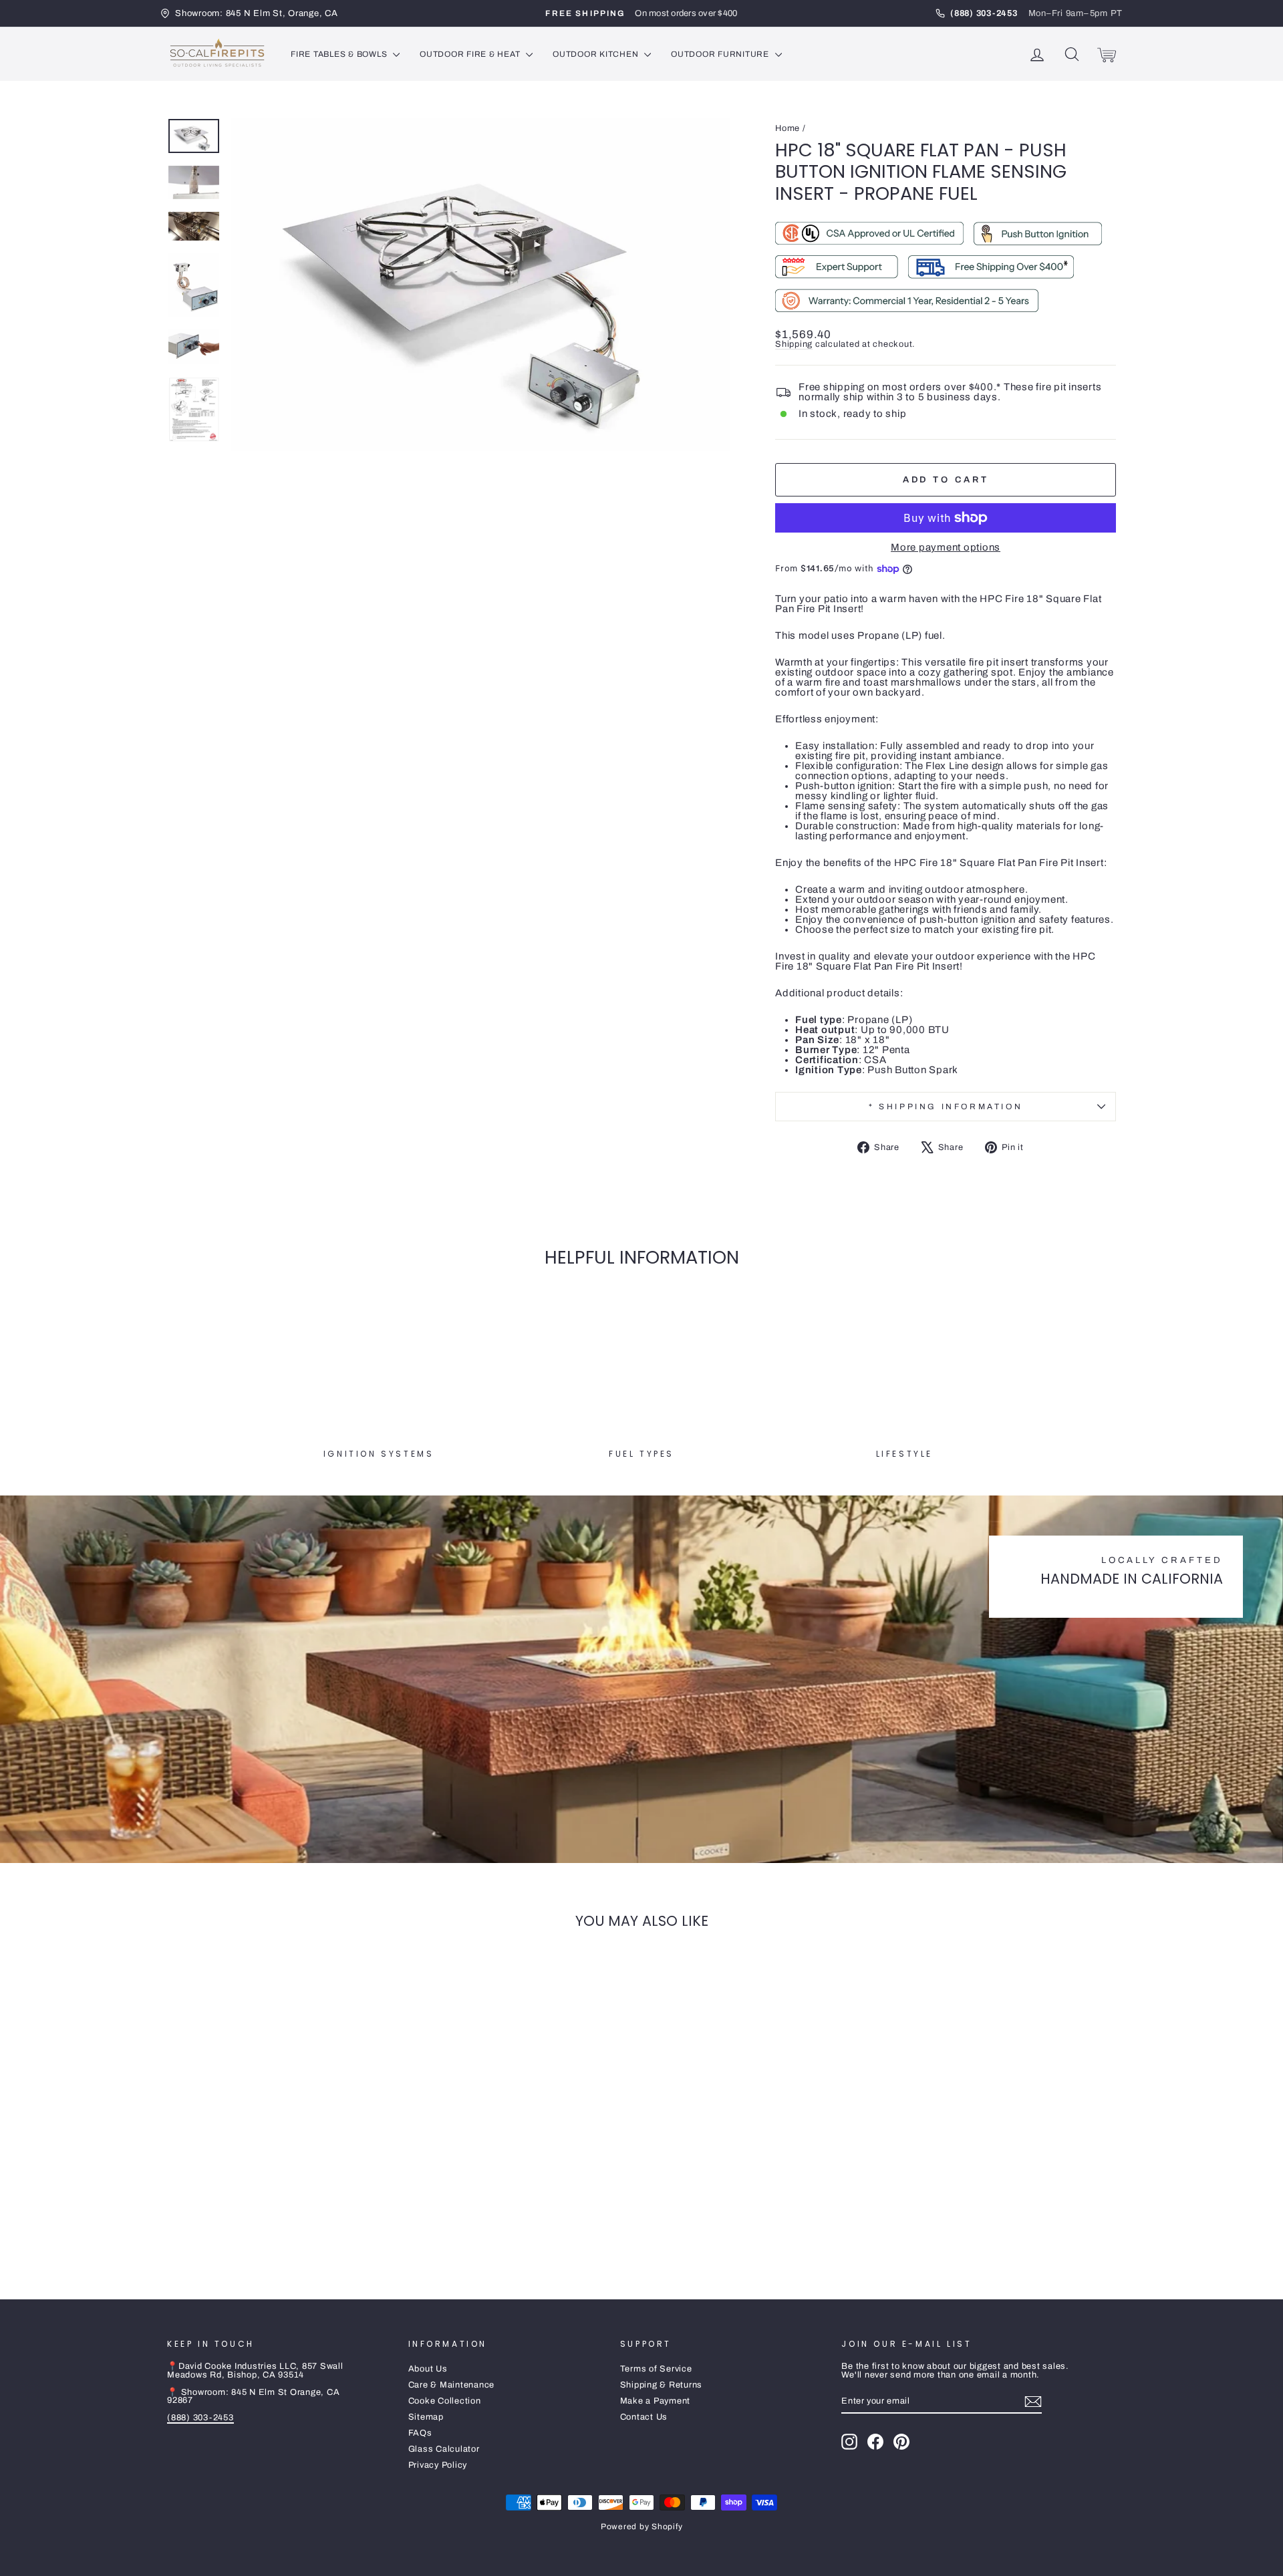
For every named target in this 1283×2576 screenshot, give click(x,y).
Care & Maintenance (452, 2385)
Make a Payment (656, 2401)
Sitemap (426, 2417)
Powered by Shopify (642, 2527)
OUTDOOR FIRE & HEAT (471, 54)
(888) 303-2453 (200, 2418)
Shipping (794, 344)
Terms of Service (656, 2369)
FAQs (420, 2433)
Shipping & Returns (662, 2385)
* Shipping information (946, 1107)
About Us (428, 2369)
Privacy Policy (438, 2465)
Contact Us (644, 2417)
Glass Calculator (444, 2449)
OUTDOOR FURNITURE (721, 54)
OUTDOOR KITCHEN (597, 54)
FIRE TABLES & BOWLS (340, 54)
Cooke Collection (445, 2401)
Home (788, 128)
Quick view (280, 2176)
